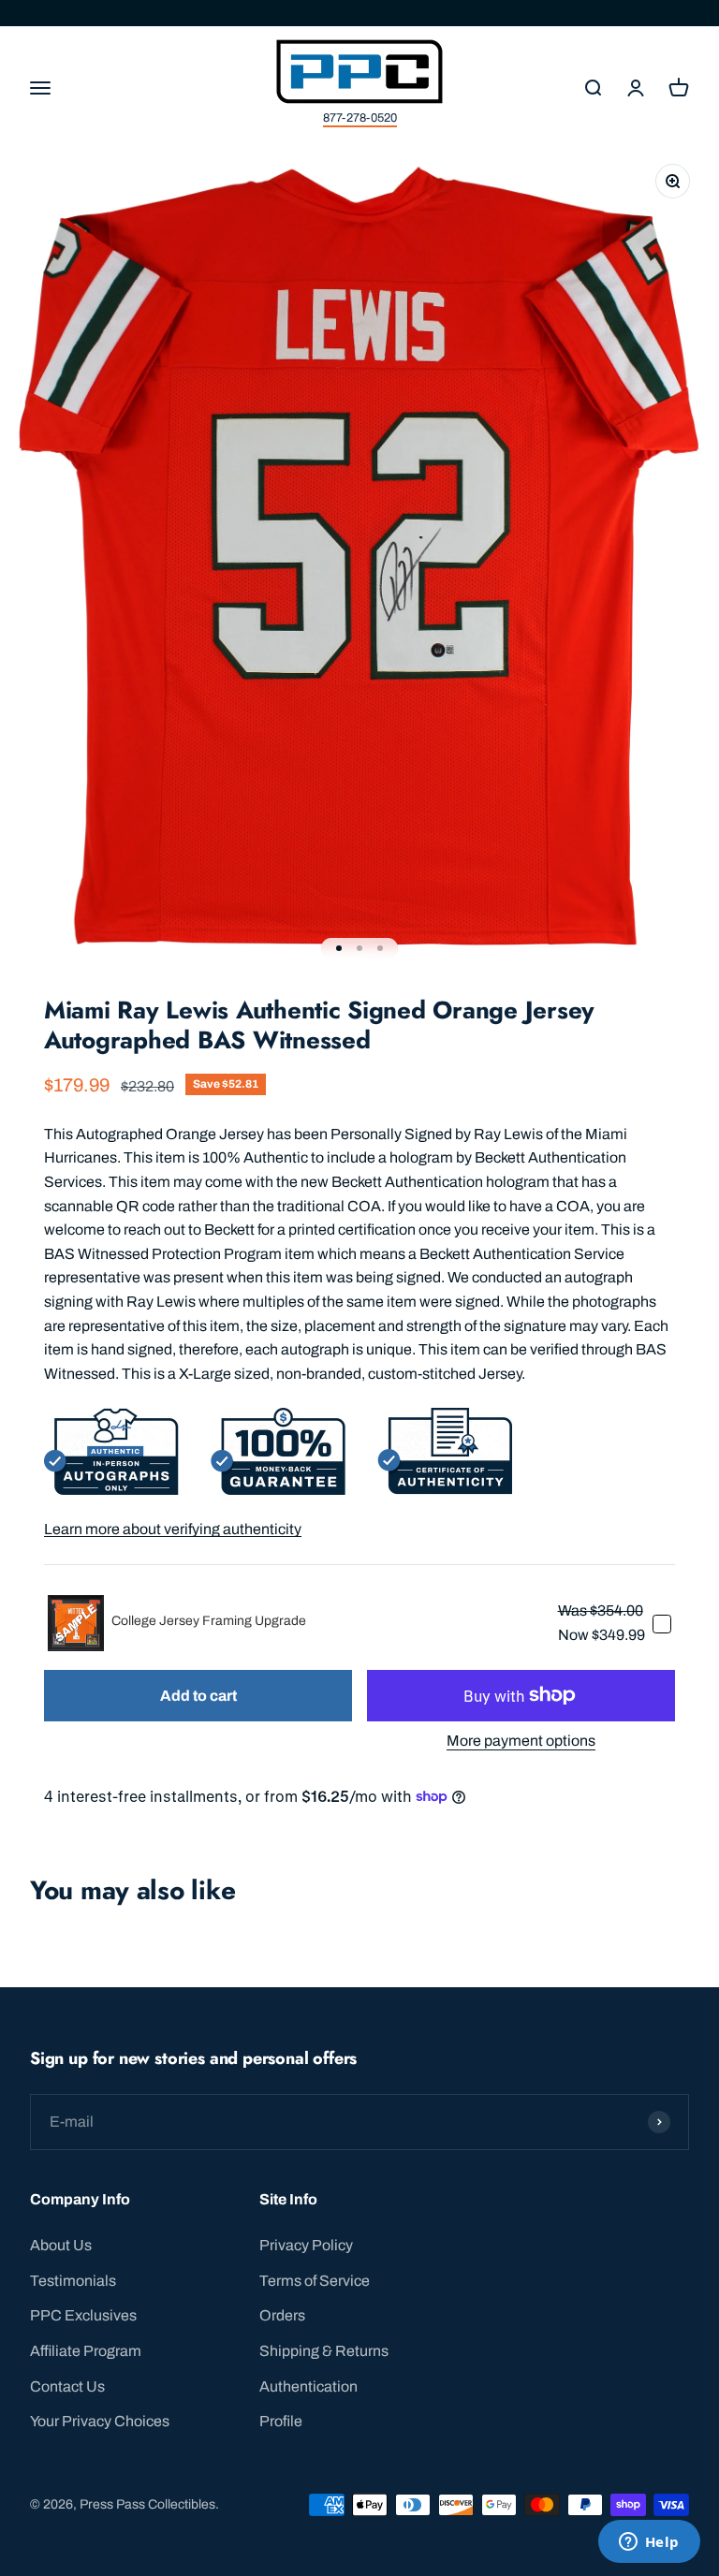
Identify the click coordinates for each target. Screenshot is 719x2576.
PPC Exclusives (83, 2315)
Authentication (308, 2386)
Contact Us (67, 2386)
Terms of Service (315, 2281)
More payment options (521, 1741)
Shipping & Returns (324, 2351)
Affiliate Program (86, 2351)
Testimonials (73, 2281)
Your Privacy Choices (100, 2421)
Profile (281, 2421)
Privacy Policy (306, 2245)
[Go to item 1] (339, 948)
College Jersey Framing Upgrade (209, 1621)
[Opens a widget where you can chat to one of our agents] (649, 2543)
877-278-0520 (360, 118)
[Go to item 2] (359, 948)
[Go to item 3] (380, 948)
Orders (282, 2315)
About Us (61, 2245)
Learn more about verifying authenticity (173, 1529)
